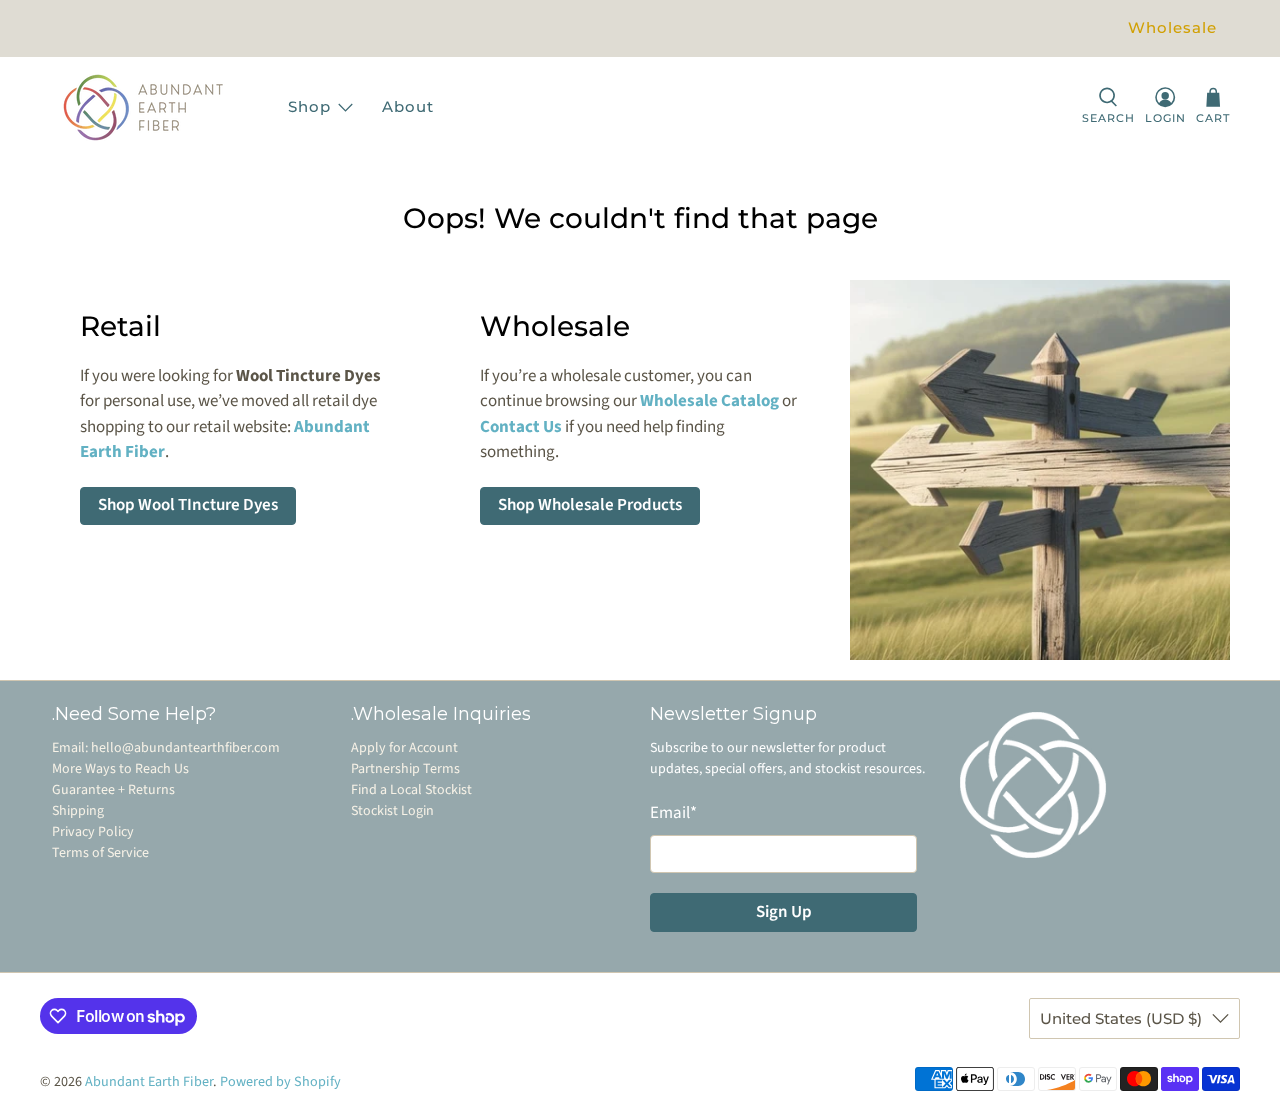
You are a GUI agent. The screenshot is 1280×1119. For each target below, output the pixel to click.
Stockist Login (392, 811)
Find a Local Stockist (411, 790)
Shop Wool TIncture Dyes (188, 505)
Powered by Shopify (280, 1082)
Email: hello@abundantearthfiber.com (166, 748)
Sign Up (784, 912)
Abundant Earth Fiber (149, 1082)
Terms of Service (100, 853)
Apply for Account (404, 748)
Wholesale (1172, 27)
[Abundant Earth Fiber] (163, 107)
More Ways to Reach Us (120, 769)
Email (673, 813)
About (408, 106)
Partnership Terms (405, 769)
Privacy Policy (93, 832)
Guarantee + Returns (113, 790)
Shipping (78, 811)
